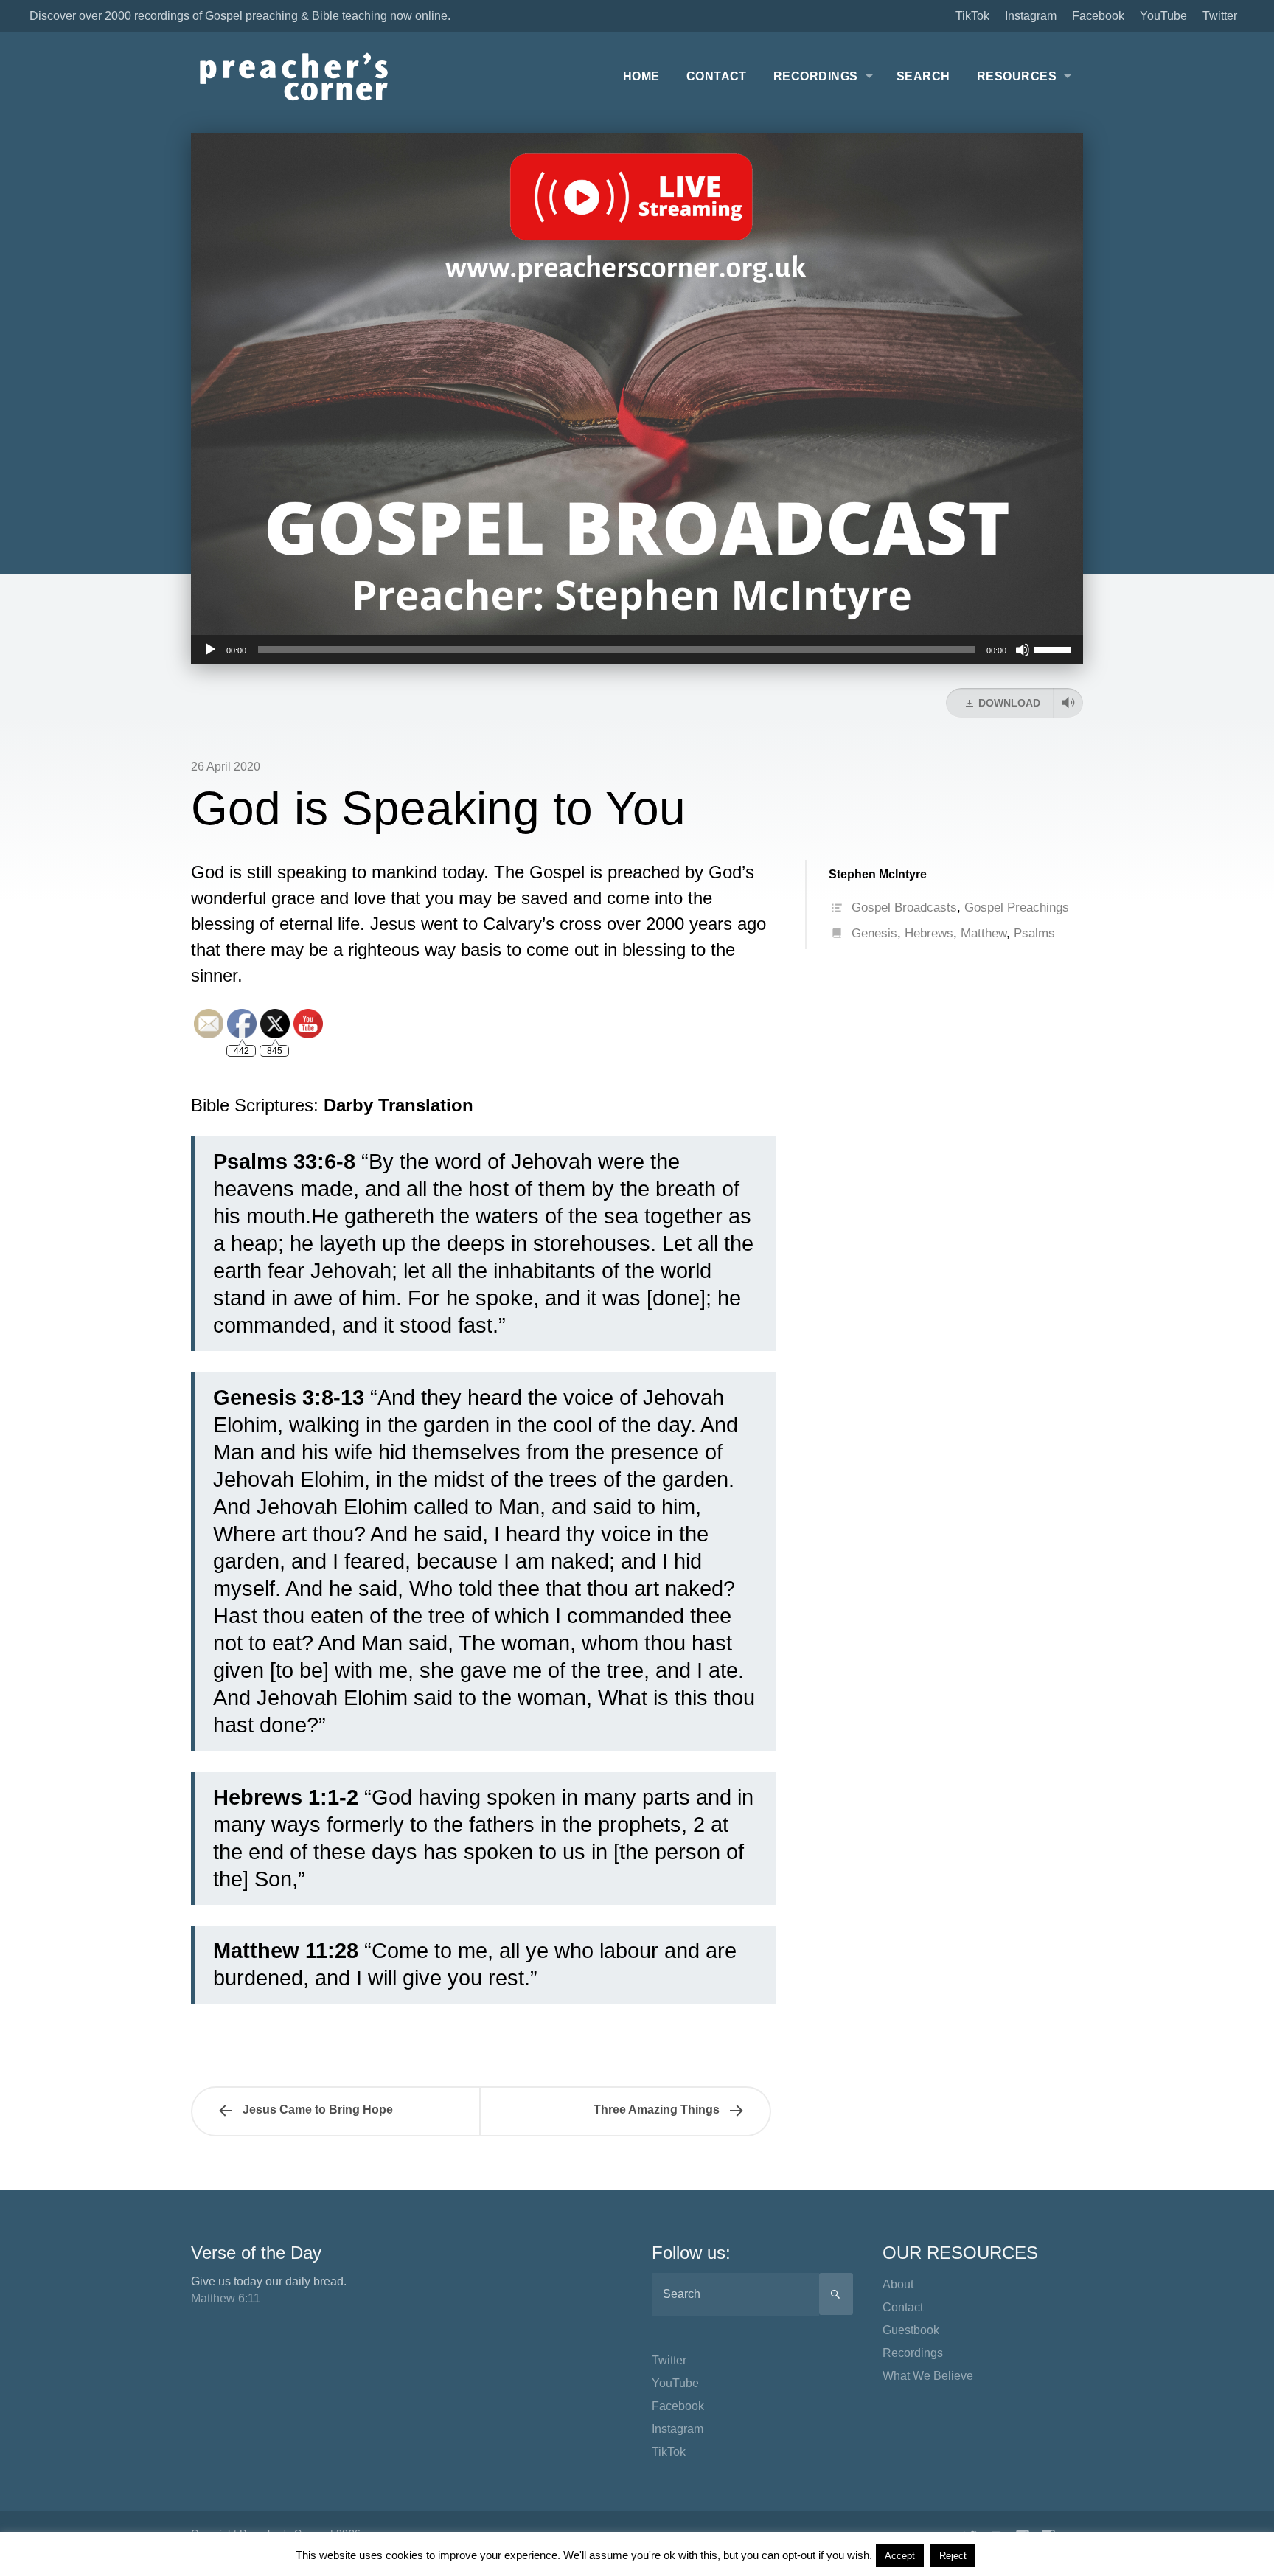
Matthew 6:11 (226, 2298)
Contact (717, 76)
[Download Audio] (1068, 703)
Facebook (1098, 16)
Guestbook (911, 2330)
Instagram (1031, 16)
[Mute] (1023, 650)
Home (641, 76)
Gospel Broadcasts (904, 907)
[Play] (210, 650)
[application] (637, 650)
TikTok (972, 16)
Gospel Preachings (1017, 907)
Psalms (1034, 933)
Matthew (984, 933)
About (898, 2284)
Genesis (874, 933)
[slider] (1055, 648)
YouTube (1163, 16)
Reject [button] (953, 2556)
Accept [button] (900, 2556)
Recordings (816, 76)
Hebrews (929, 933)
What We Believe (928, 2376)
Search (923, 76)
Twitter (1220, 16)
